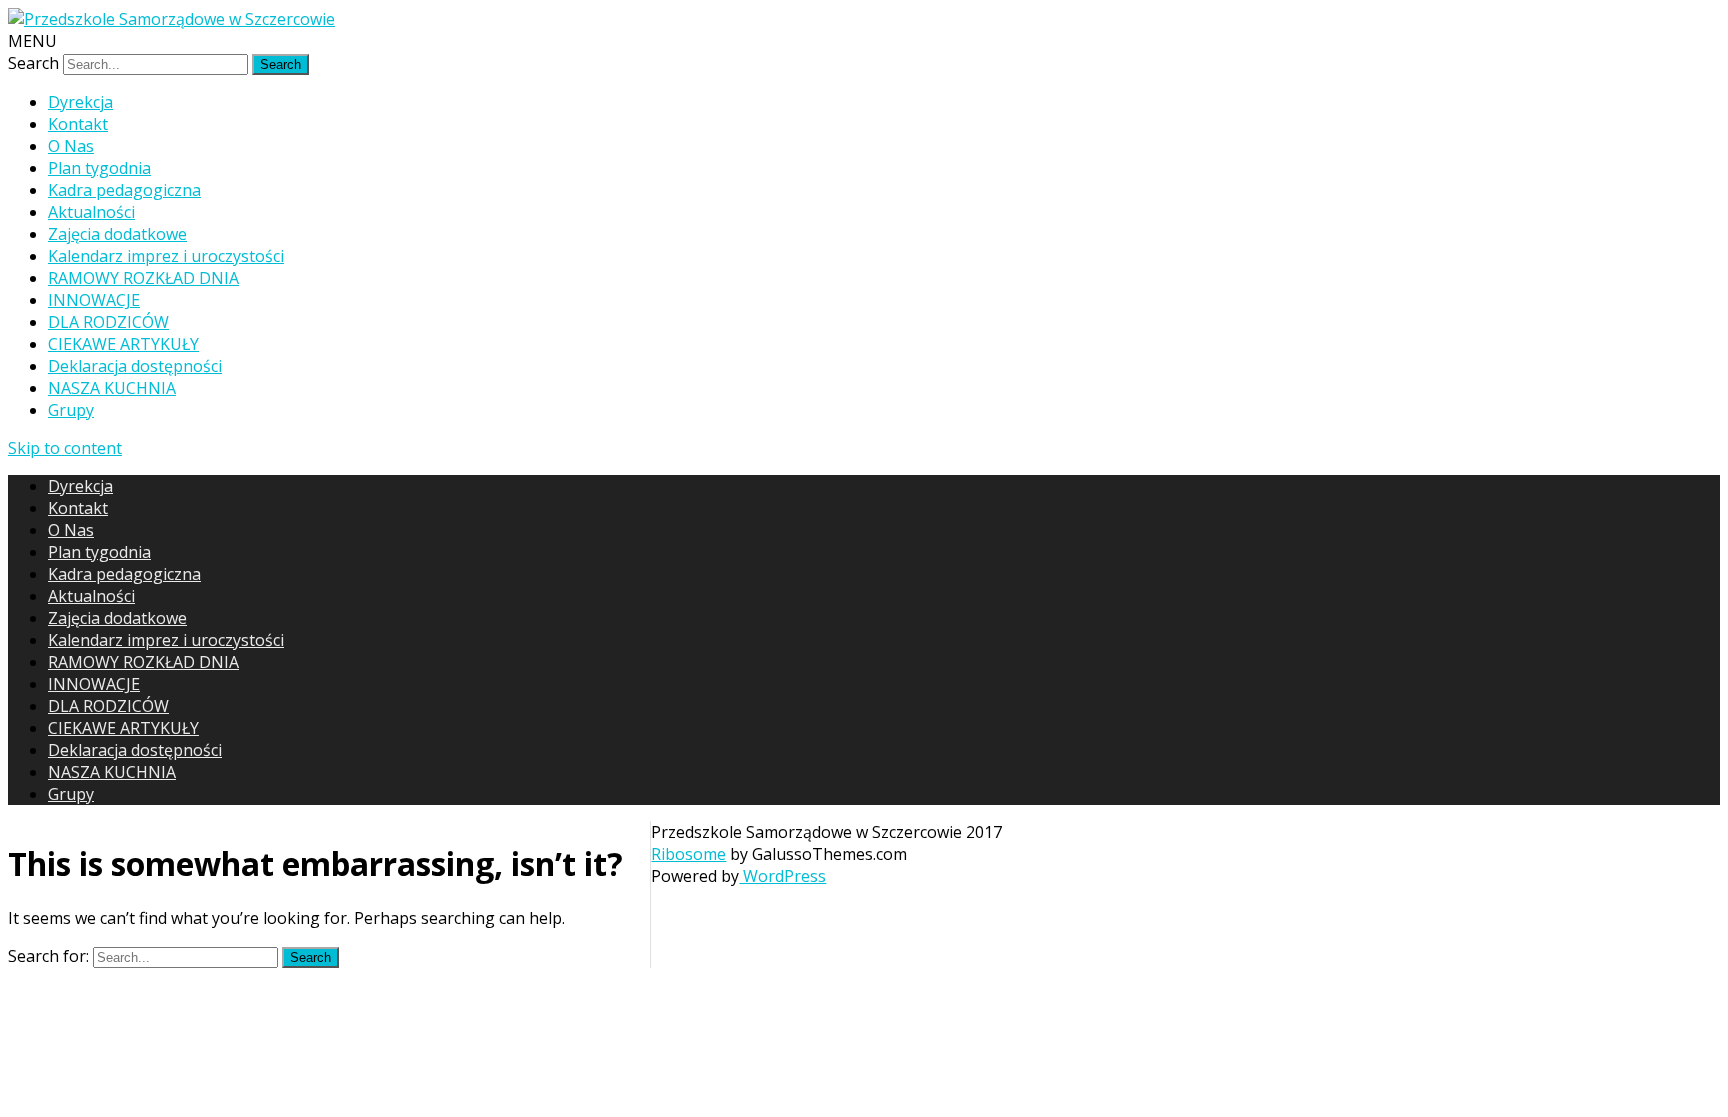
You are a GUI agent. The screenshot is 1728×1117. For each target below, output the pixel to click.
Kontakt (78, 124)
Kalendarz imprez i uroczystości (166, 256)
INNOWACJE (94, 300)
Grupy (71, 410)
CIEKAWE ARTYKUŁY (123, 344)
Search (33, 63)
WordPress (782, 876)
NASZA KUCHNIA (112, 388)
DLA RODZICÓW (108, 322)
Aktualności (91, 212)
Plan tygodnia (99, 168)
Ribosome (688, 854)
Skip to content (65, 448)
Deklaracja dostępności (135, 366)
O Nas (71, 146)
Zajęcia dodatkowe (117, 234)
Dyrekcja (80, 102)
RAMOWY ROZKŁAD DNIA (143, 278)
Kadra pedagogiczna (124, 190)
